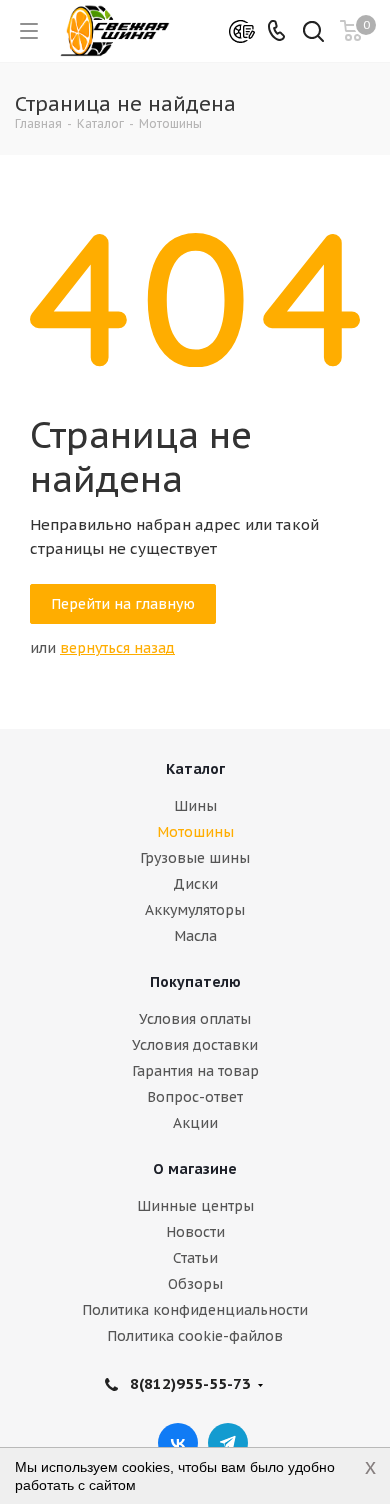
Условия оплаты (195, 1019)
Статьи (195, 1258)
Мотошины (195, 832)
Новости (195, 1232)
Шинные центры (195, 1206)
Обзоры (195, 1284)
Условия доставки (195, 1045)
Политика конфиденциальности (195, 1310)
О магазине (195, 1169)
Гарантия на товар (195, 1071)
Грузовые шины (195, 858)
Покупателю (195, 982)
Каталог (195, 769)
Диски (195, 884)
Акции (195, 1123)
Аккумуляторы (195, 910)
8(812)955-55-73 (190, 1383)
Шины (195, 806)
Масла (195, 936)
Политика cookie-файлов (195, 1336)
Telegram (228, 1443)
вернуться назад (117, 648)
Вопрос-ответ (195, 1097)
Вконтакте (178, 1443)
